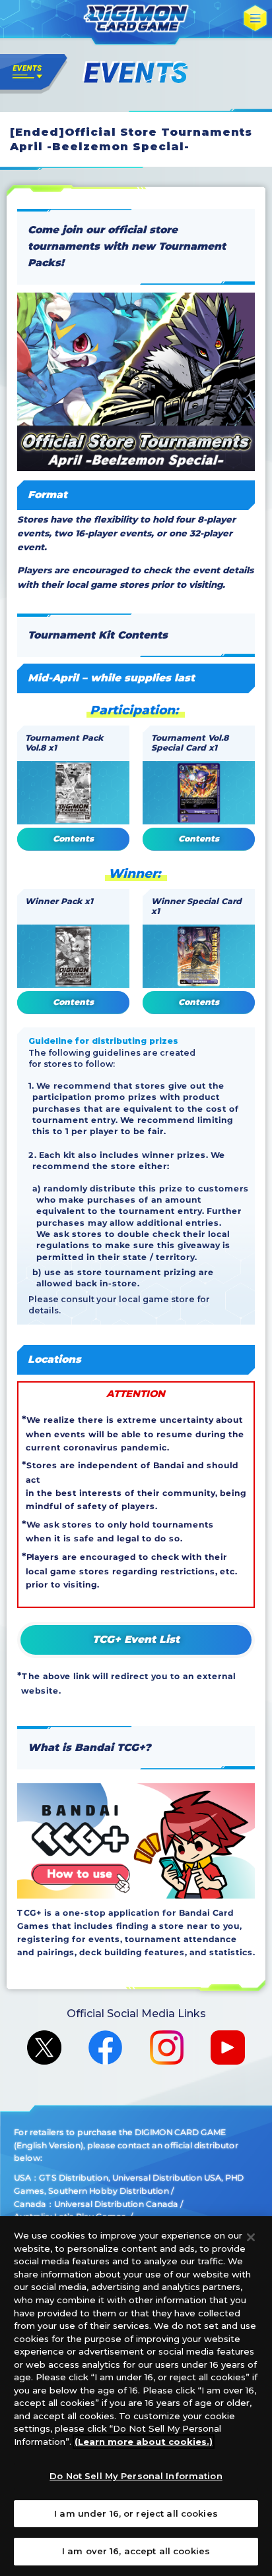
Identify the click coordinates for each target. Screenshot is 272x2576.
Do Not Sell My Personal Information (136, 2476)
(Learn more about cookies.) (144, 2442)
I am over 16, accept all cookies (136, 2551)
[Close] (251, 2237)
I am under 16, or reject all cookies (136, 2513)
